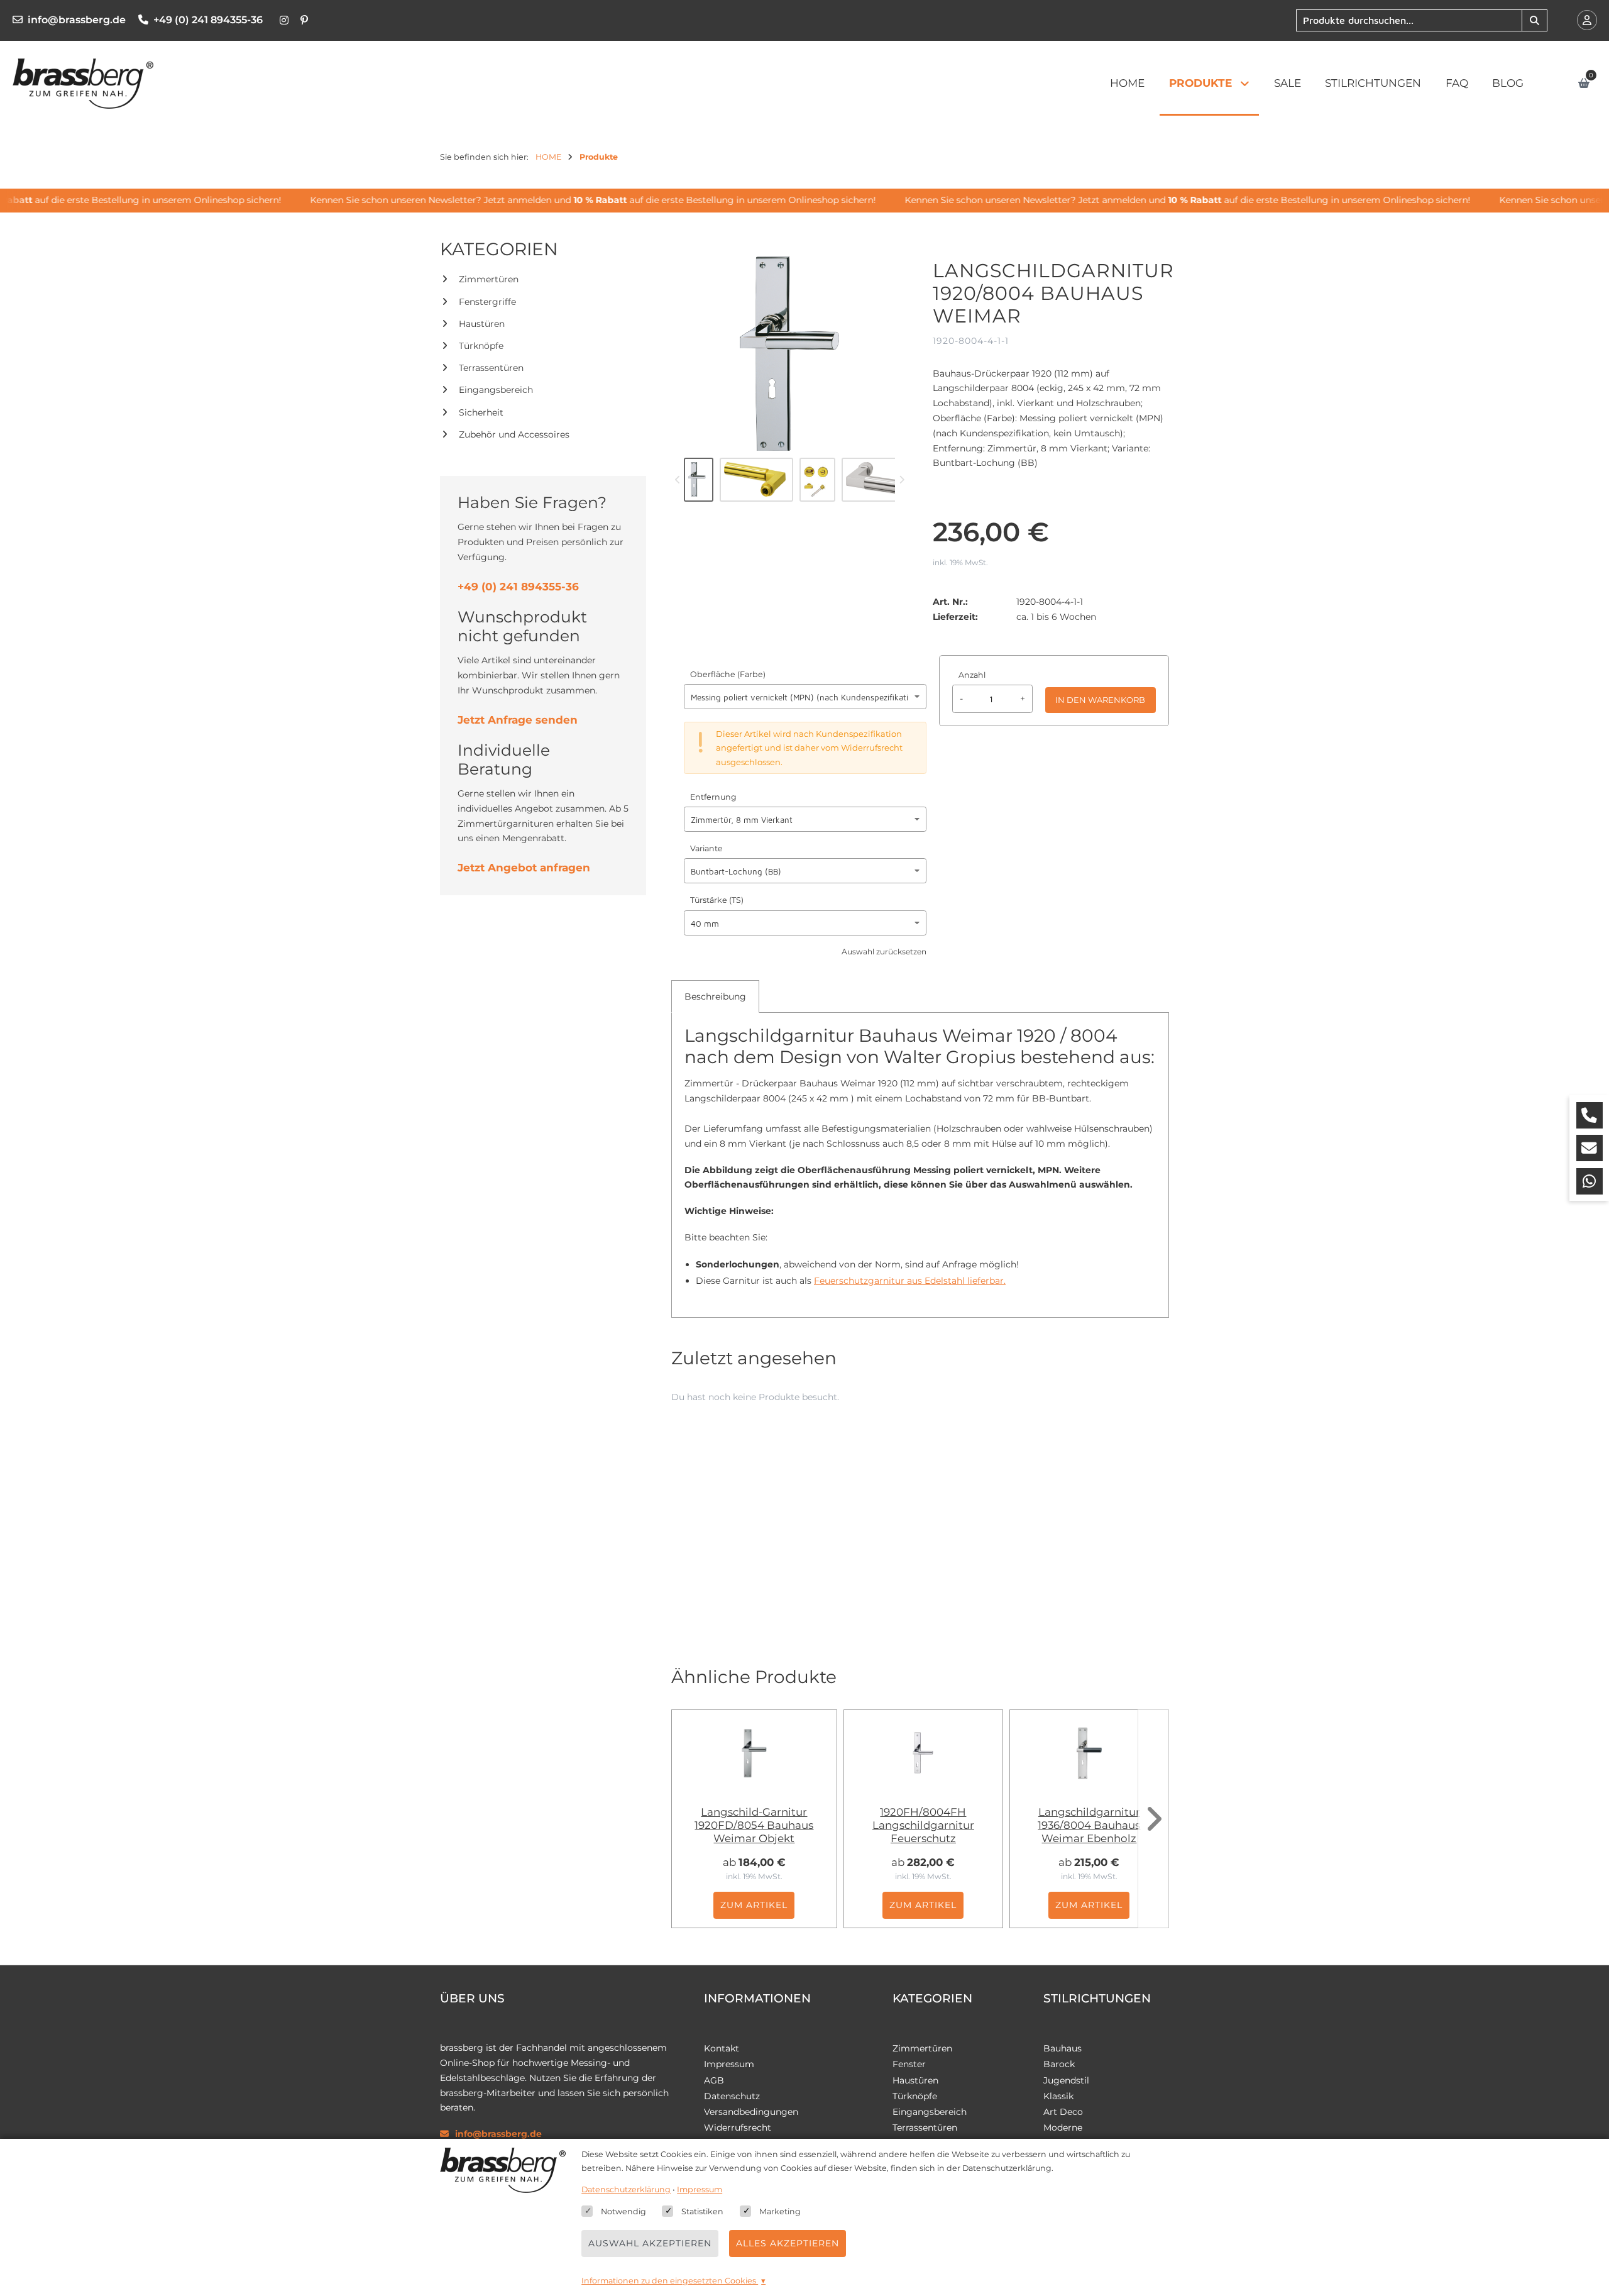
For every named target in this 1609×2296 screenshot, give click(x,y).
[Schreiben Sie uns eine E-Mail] (1590, 1148)
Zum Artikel (754, 1905)
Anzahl (972, 675)
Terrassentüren (491, 368)
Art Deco (1063, 2112)
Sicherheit (481, 412)
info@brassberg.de (77, 20)
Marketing (780, 2211)
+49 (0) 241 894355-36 (208, 20)
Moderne (1063, 2128)
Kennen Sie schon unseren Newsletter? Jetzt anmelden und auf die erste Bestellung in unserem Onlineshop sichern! (571, 200)
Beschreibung (715, 996)
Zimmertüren (489, 279)
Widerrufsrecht (738, 2128)
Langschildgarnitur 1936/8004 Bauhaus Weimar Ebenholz (1089, 1825)
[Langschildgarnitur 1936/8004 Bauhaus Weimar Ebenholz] (1089, 1753)
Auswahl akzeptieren (650, 2243)
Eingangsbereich (496, 390)
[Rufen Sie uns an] (1590, 1115)
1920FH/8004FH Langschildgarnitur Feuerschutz (923, 1825)
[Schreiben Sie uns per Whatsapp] (1590, 1181)
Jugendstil (1066, 2080)
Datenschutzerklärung (626, 2189)
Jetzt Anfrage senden (518, 720)
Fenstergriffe (487, 302)
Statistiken (702, 2211)
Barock (1059, 2064)
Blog (1508, 83)
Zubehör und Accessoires (514, 434)
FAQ (1457, 83)
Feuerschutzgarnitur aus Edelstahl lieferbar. (910, 1281)
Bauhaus (1063, 2048)
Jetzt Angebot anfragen (524, 868)
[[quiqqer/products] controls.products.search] (1534, 20)
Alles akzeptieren (788, 2243)
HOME (1127, 83)
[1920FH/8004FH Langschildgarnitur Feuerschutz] (923, 1753)
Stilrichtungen (1373, 83)
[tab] (715, 996)
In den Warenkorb (1100, 700)
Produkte (1200, 83)
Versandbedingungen (751, 2112)
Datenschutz (732, 2096)
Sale (1288, 83)
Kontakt (722, 2048)
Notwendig (623, 2211)
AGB (714, 2080)
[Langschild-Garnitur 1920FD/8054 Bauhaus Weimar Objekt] (754, 1753)
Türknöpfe (481, 346)
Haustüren (482, 324)
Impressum (729, 2064)
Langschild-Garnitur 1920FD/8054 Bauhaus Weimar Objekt (754, 1825)
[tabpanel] (920, 1162)
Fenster (909, 2064)
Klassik (1058, 2096)
